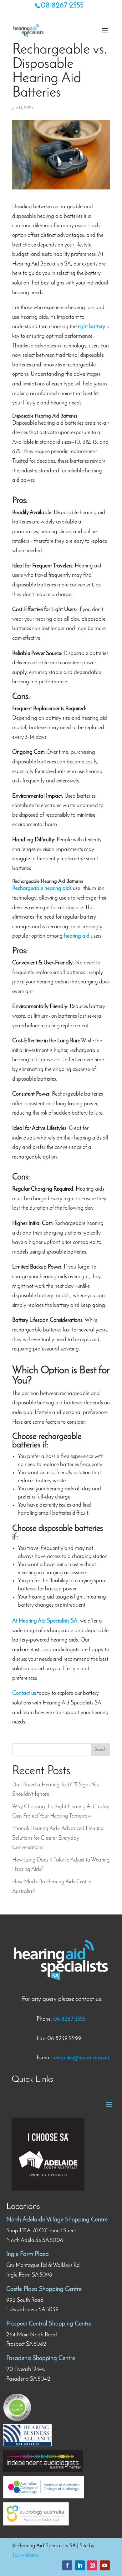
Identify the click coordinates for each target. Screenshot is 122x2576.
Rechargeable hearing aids (42, 889)
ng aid (82, 936)
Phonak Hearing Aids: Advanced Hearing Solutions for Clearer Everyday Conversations (58, 1838)
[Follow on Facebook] (67, 2565)
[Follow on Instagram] (92, 2565)
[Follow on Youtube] (105, 2565)
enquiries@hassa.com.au (82, 2058)
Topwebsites (25, 2556)
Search (100, 1749)
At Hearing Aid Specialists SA (45, 1621)
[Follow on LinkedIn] (80, 2565)
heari (70, 936)
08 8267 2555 (62, 6)
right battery (91, 327)
